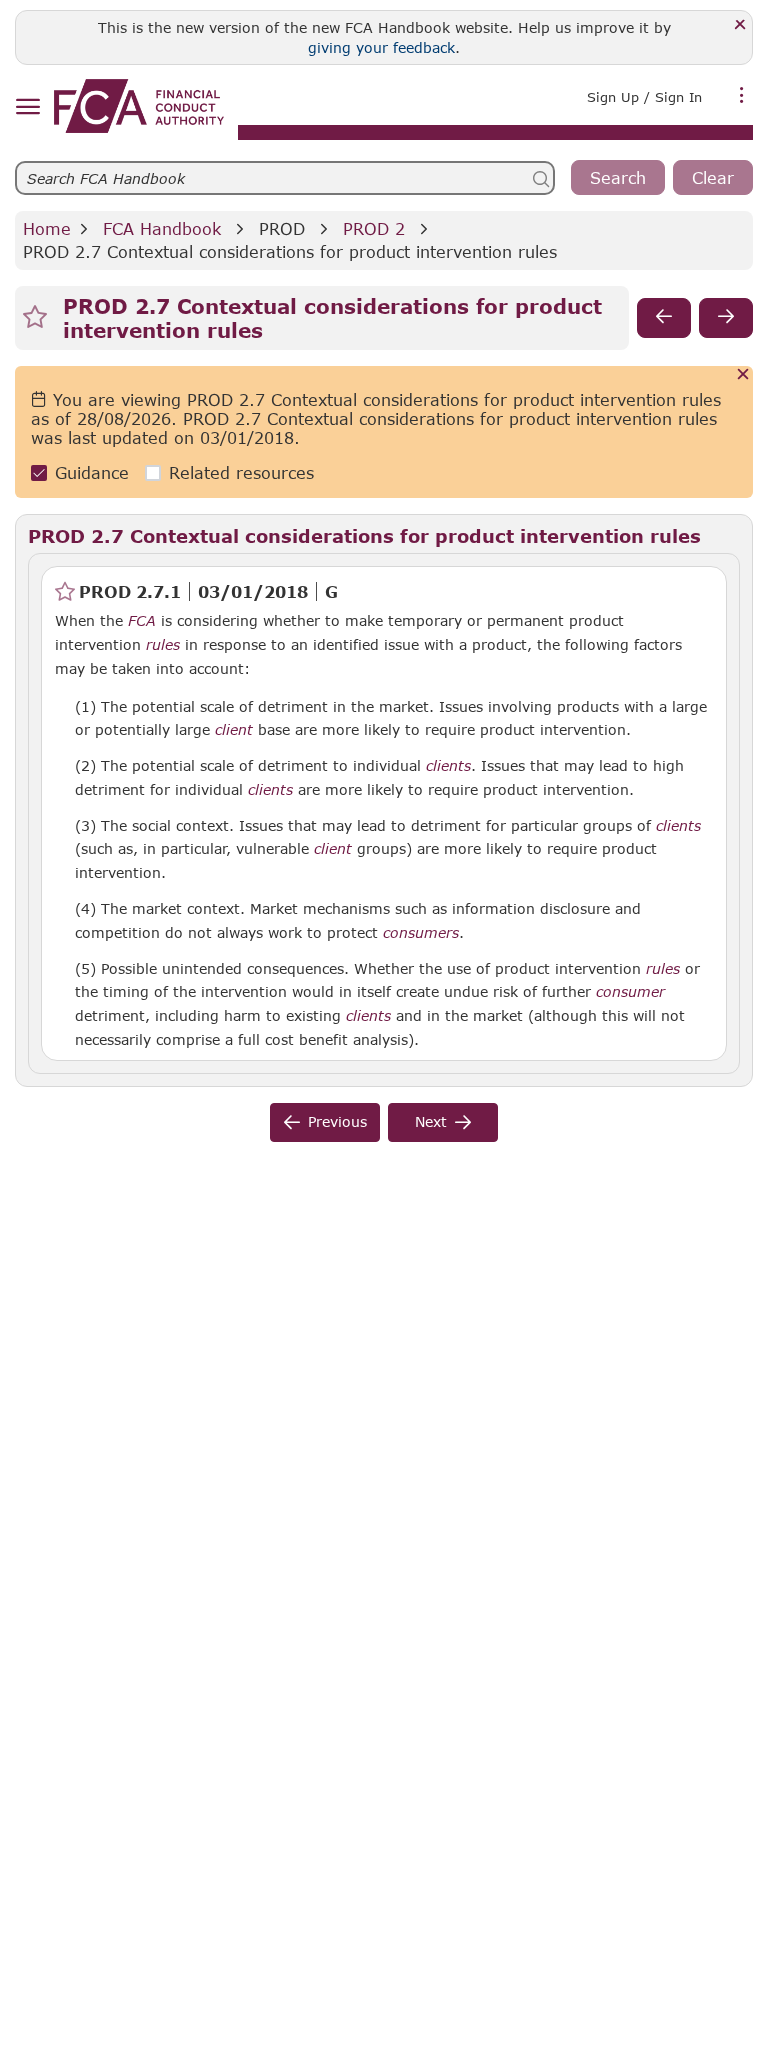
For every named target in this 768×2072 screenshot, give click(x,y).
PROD (282, 228)
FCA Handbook (162, 228)
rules (163, 645)
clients (448, 766)
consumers (421, 933)
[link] (139, 106)
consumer (630, 992)
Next (431, 1121)
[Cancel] (743, 375)
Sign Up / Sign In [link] (644, 97)
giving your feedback (381, 47)
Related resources (241, 472)
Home (47, 228)
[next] (726, 318)
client (234, 730)
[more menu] (742, 95)
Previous (337, 1121)
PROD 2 (374, 228)
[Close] (740, 25)
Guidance (92, 472)
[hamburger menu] (27, 107)
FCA (142, 621)
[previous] (664, 318)
